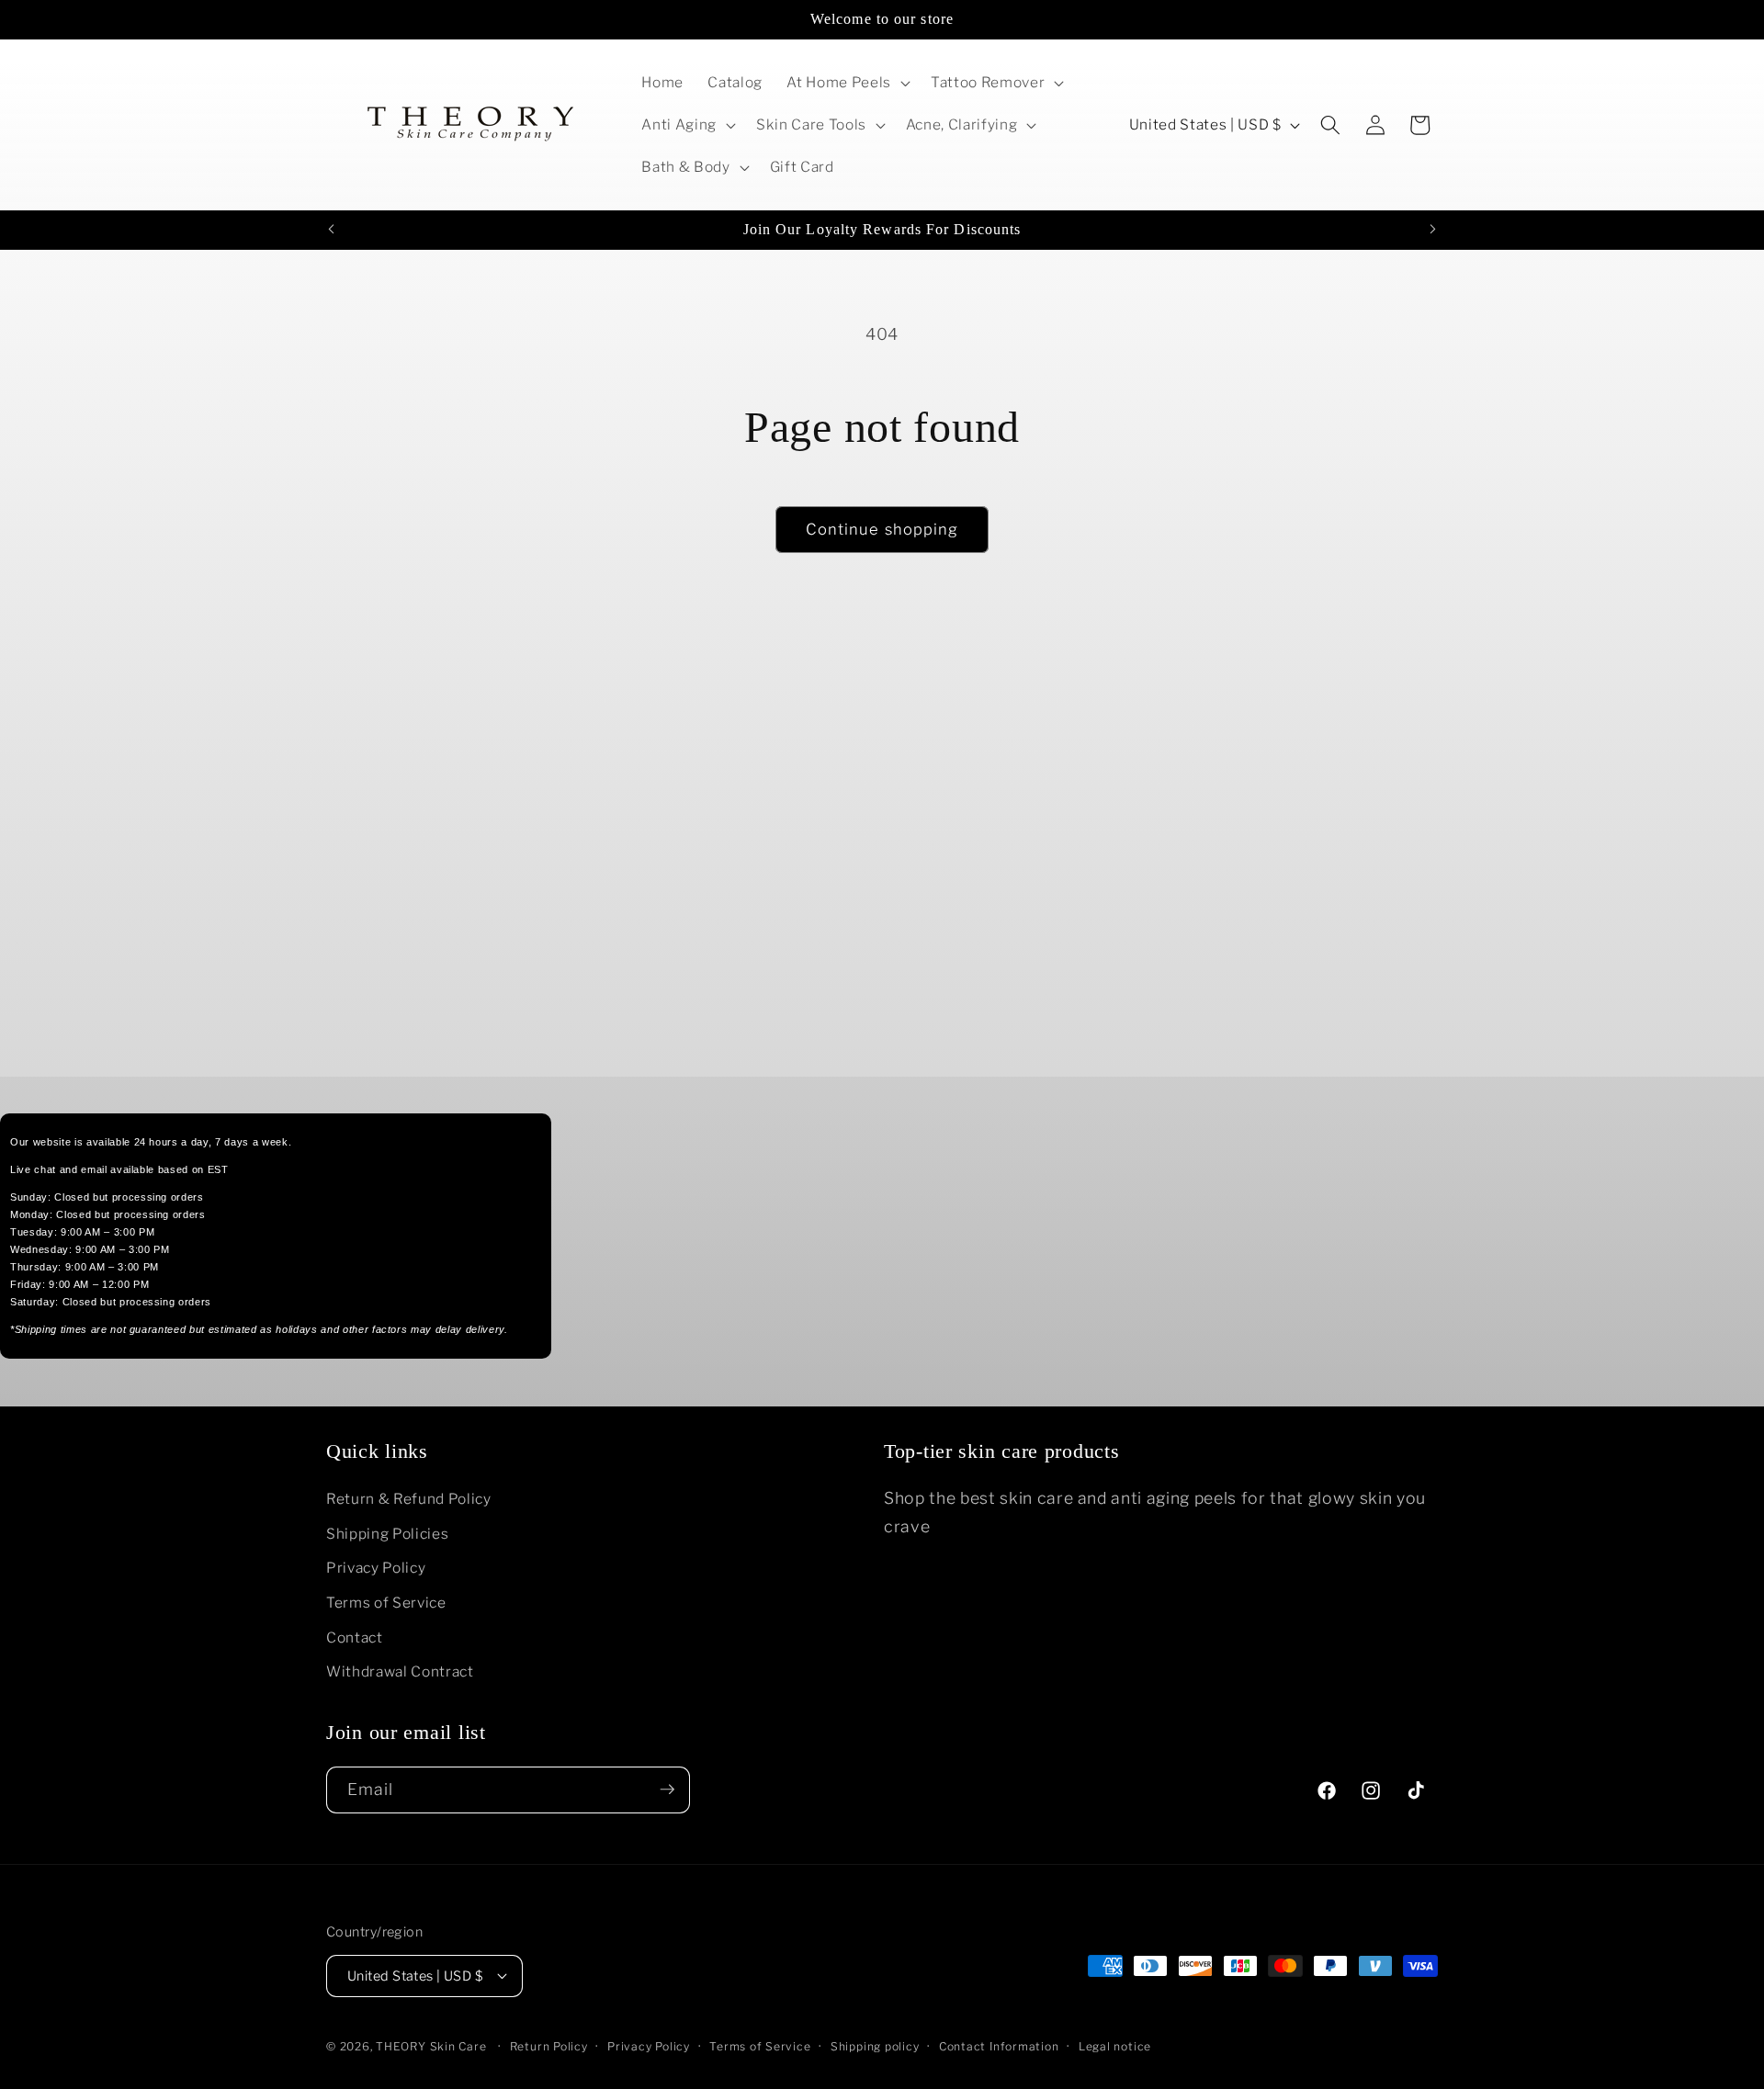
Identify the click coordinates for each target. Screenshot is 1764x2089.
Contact (355, 1637)
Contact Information (999, 2045)
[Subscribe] (667, 1790)
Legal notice (1115, 2045)
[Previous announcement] (332, 230)
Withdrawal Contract (400, 1672)
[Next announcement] (1433, 230)
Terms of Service (386, 1603)
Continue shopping (882, 529)
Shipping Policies (387, 1534)
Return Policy (549, 2045)
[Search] (1330, 125)
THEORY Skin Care (431, 2045)
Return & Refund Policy (409, 1500)
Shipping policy (875, 2045)
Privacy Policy (376, 1569)
